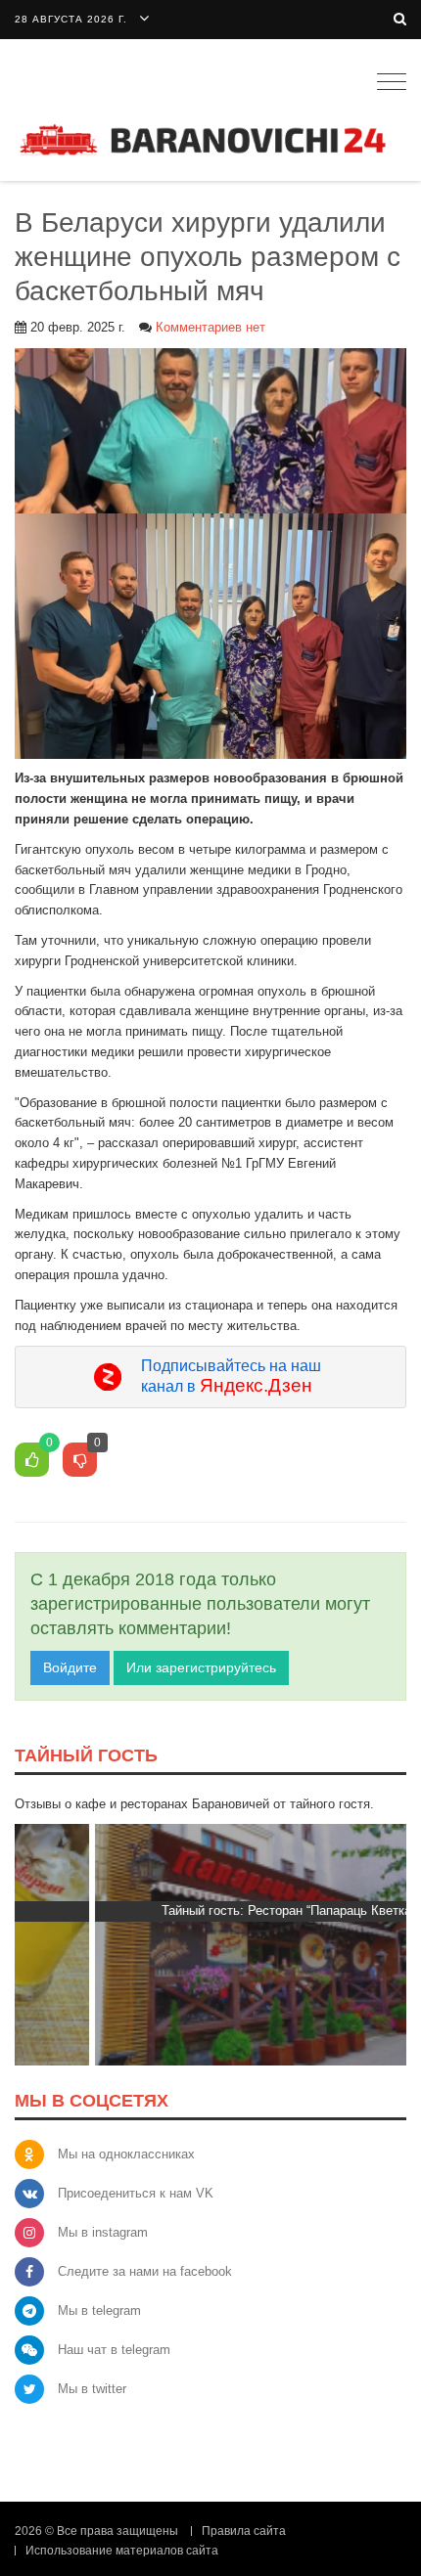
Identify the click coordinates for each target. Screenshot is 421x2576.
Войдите (70, 1667)
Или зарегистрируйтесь (201, 1667)
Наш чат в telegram (114, 2350)
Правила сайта (244, 2531)
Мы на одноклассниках (126, 2154)
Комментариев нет (210, 327)
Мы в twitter (92, 2389)
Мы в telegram (99, 2310)
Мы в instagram (103, 2232)
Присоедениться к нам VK (136, 2193)
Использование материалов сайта (122, 2551)
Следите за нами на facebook (145, 2271)
